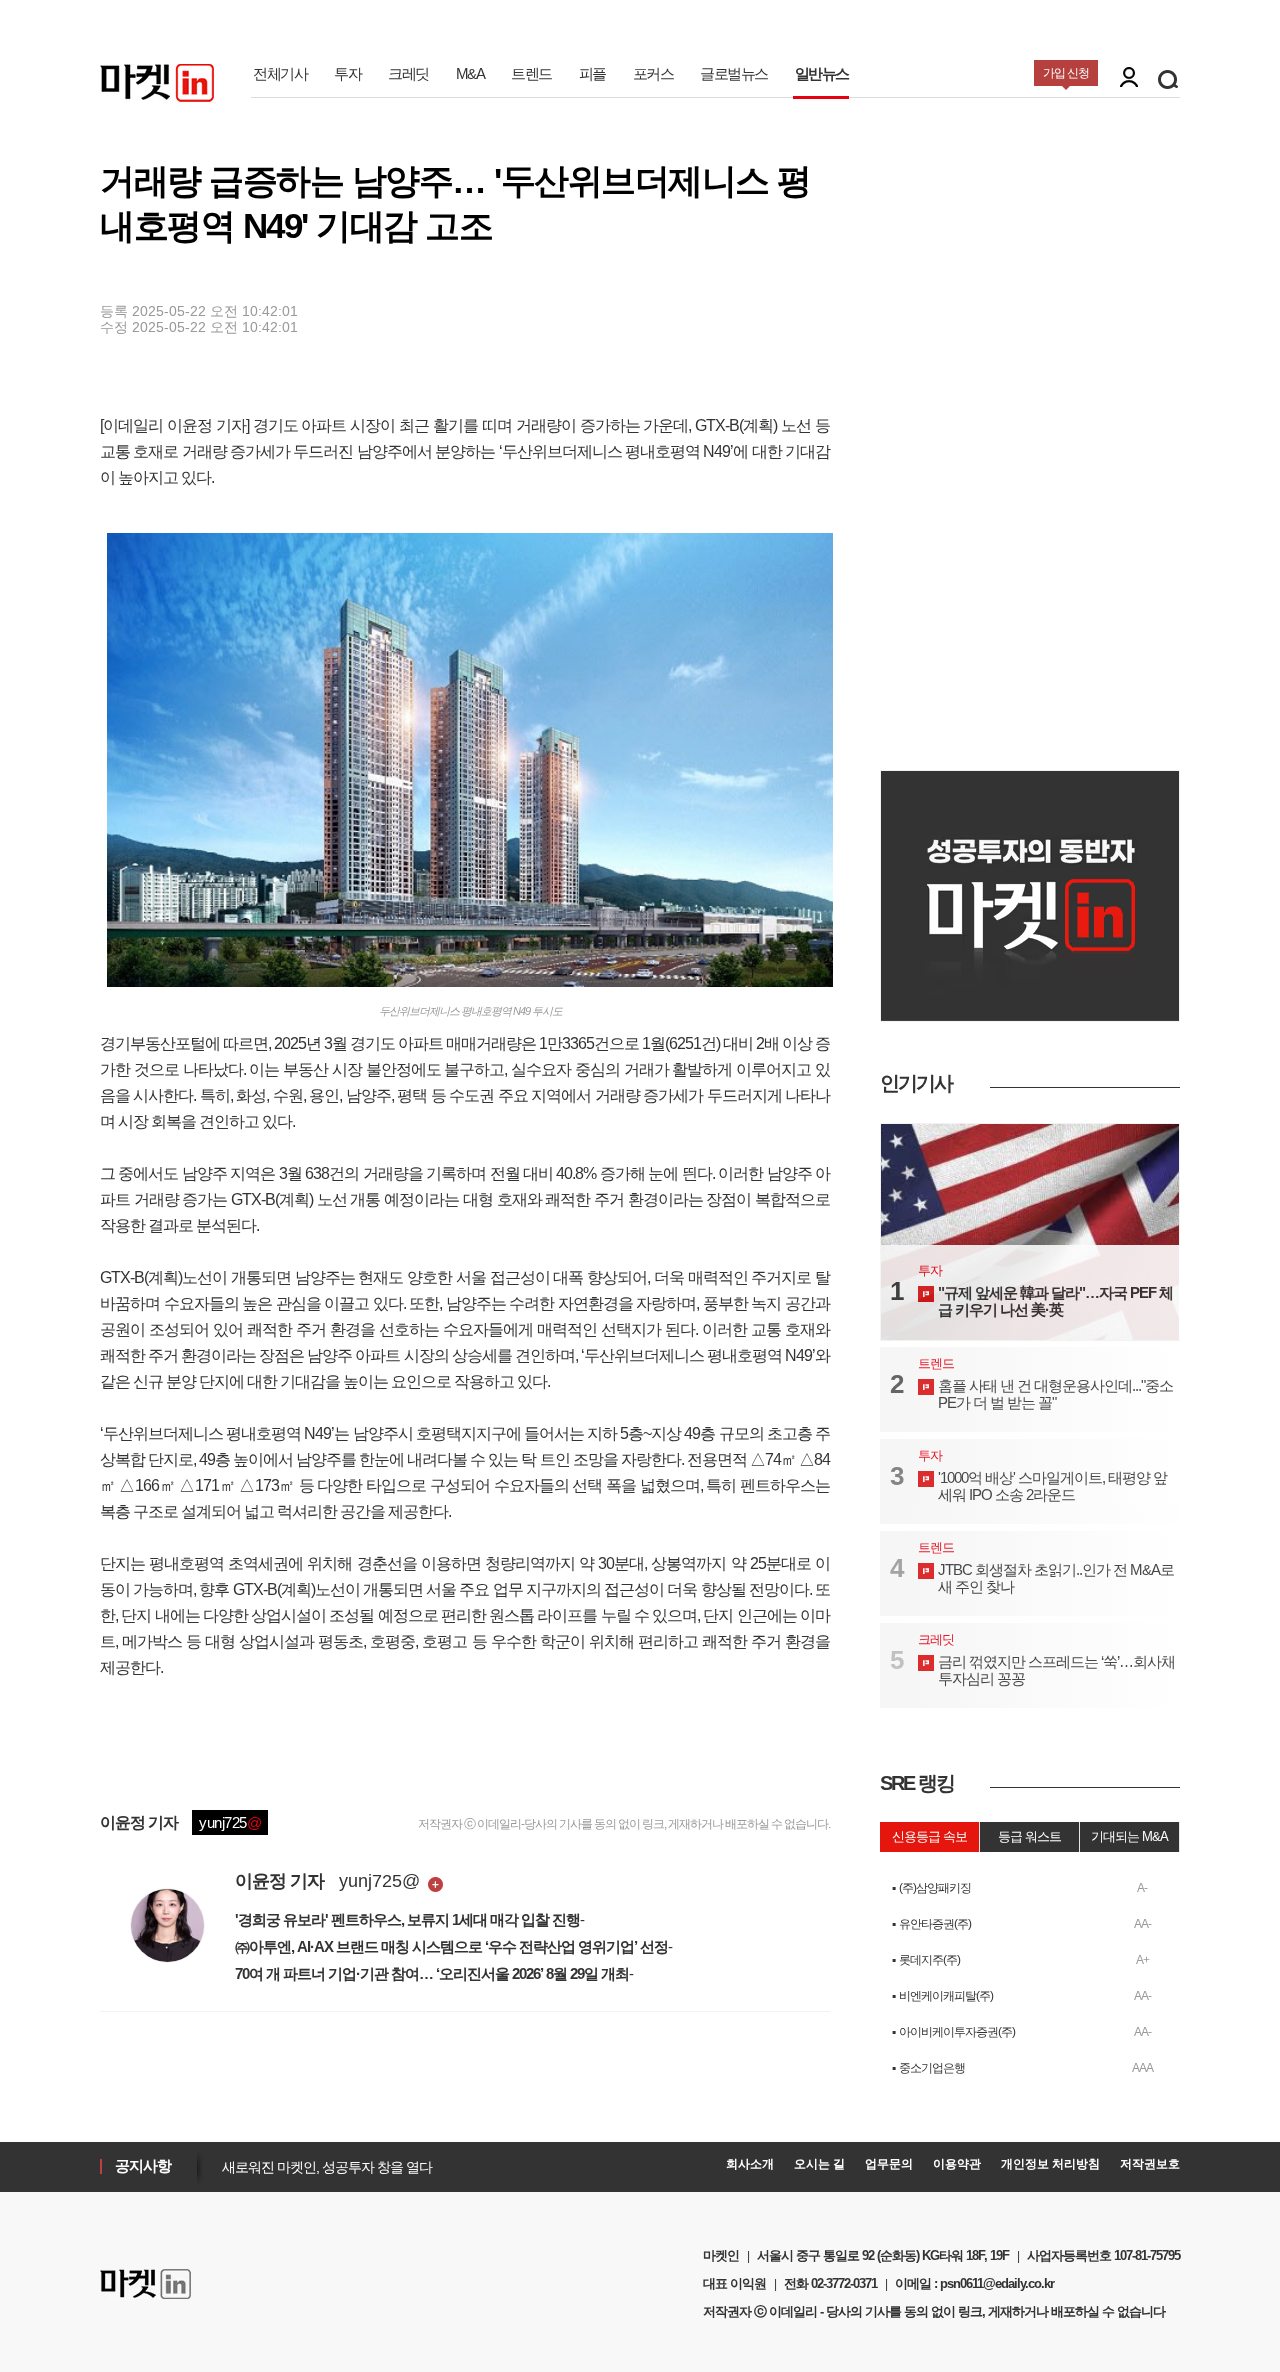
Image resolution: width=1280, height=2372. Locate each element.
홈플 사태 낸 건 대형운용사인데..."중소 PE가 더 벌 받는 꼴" (1055, 1394)
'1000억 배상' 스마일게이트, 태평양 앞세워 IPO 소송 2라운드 (1052, 1486)
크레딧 (408, 73)
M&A (470, 73)
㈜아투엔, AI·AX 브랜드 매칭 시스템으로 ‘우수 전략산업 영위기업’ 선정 (451, 1946)
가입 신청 (1066, 73)
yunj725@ (379, 1881)
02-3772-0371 (844, 2283)
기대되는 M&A (1129, 1836)
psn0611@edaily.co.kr (997, 2283)
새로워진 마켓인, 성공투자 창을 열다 (322, 2167)
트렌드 (531, 73)
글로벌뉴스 (734, 73)
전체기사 (280, 73)
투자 (347, 73)
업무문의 (889, 2164)
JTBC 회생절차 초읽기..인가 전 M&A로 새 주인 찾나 (1056, 1578)
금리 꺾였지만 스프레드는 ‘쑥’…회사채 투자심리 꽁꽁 (1056, 1670)
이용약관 (957, 2164)
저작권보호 (1150, 2164)
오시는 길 (819, 2164)
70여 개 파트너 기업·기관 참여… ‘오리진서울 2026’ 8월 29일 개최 (432, 1973)
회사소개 (750, 2164)
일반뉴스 (822, 73)
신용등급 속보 (929, 1836)
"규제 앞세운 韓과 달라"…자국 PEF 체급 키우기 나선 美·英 (1055, 1301)
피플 (592, 73)
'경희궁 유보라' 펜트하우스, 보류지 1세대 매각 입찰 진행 (407, 1919)
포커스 (653, 73)
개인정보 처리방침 (1050, 2164)
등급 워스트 (1029, 1836)
